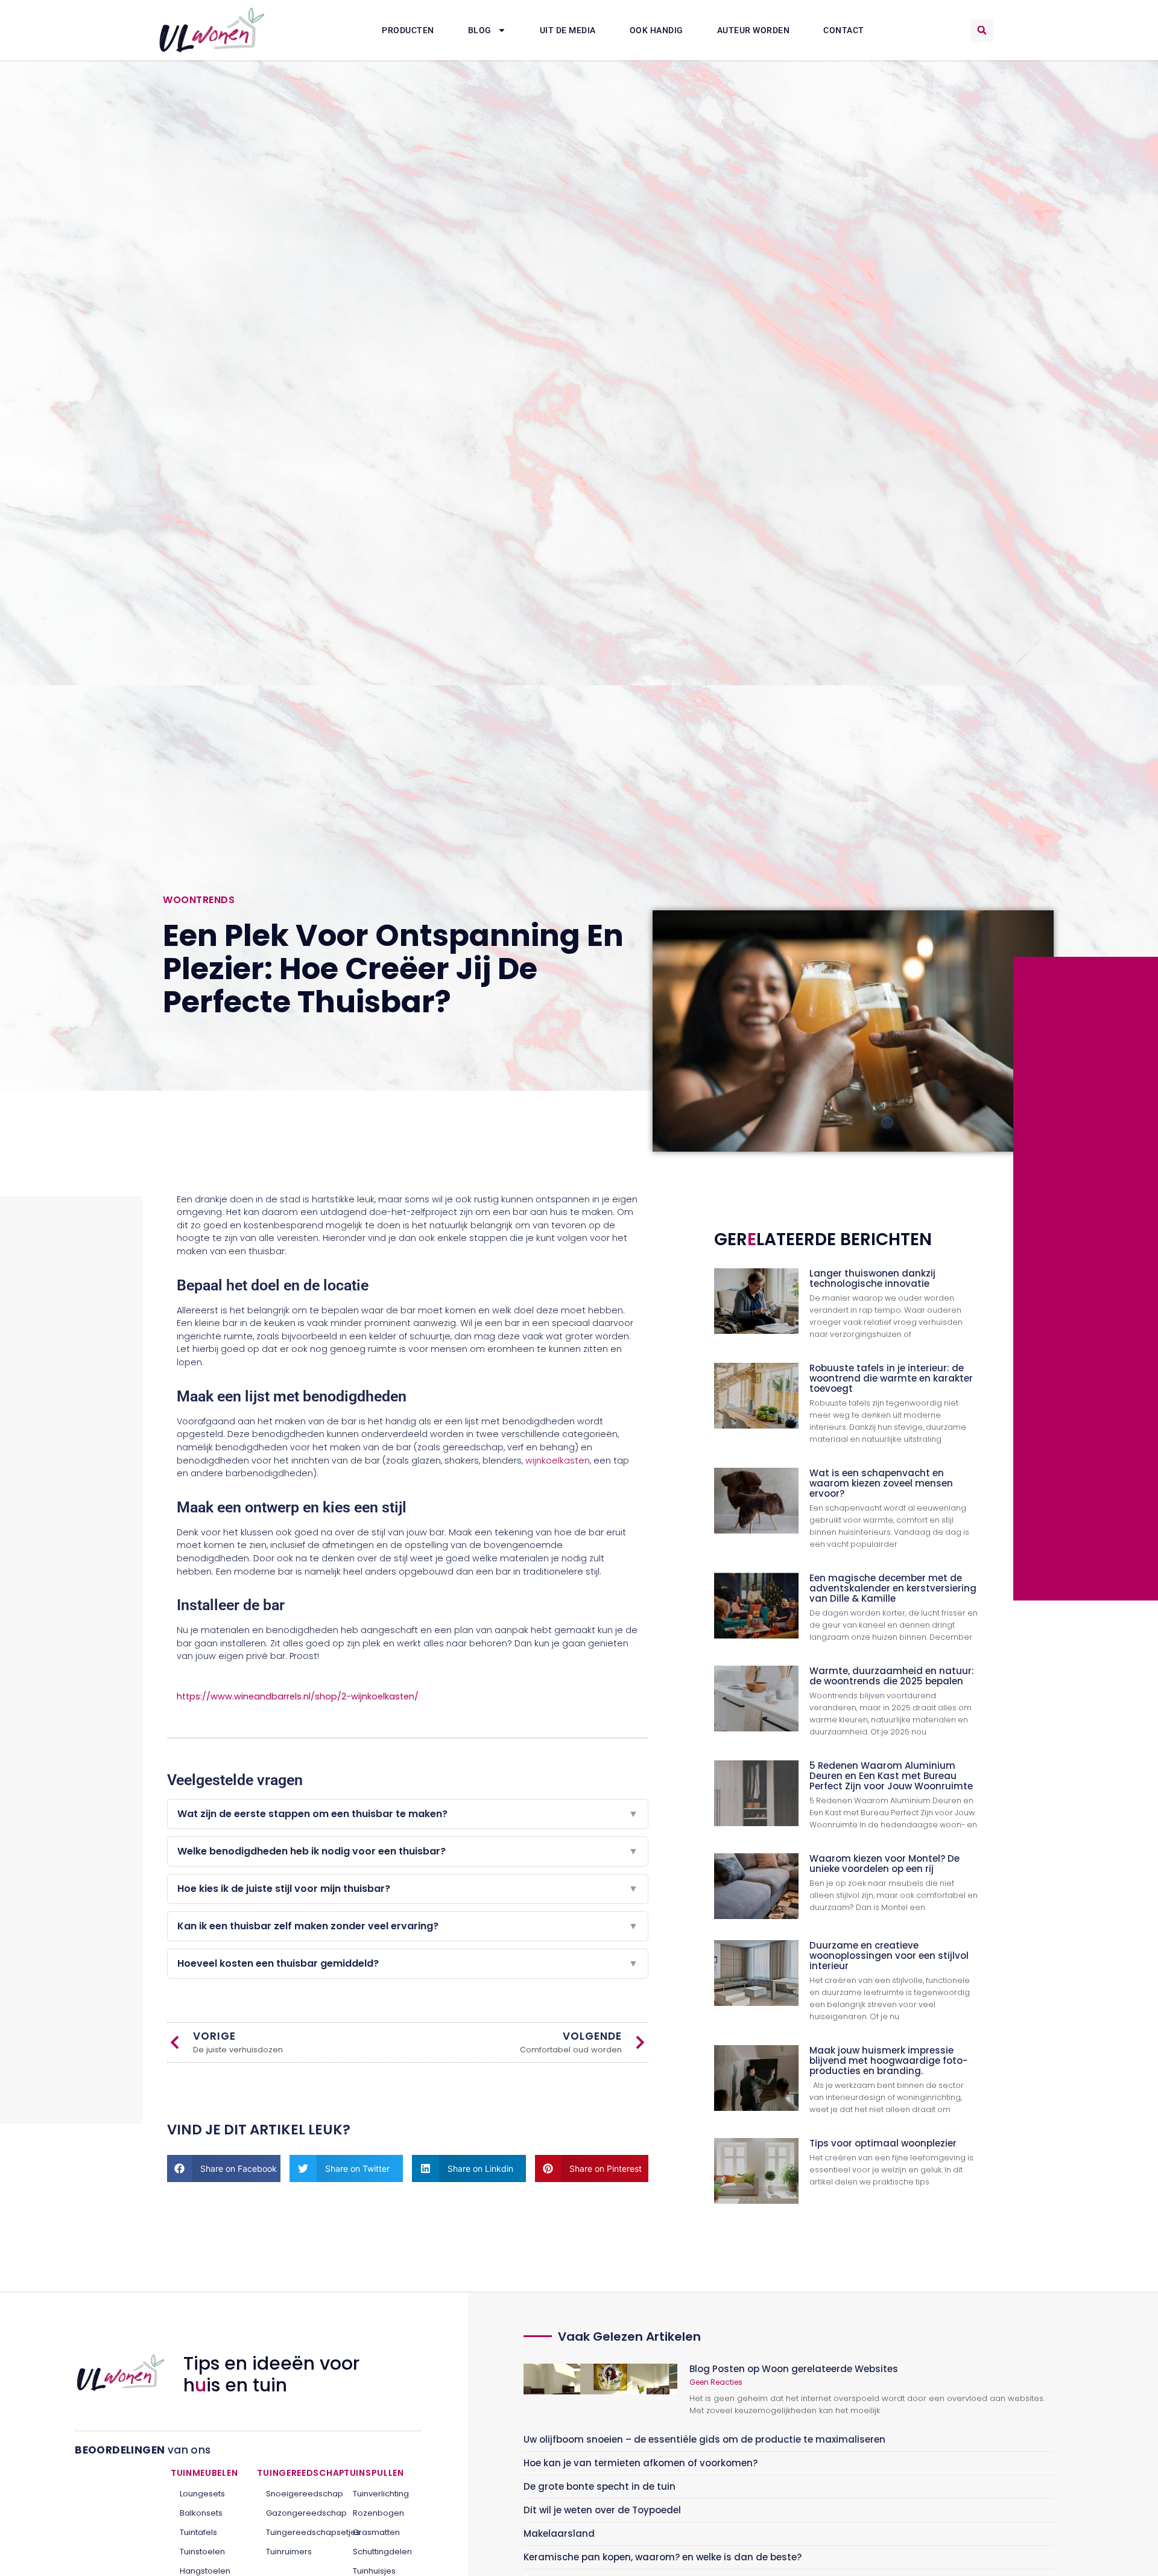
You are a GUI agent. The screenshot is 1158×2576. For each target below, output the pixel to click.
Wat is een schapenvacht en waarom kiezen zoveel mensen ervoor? (881, 1483)
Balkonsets (201, 2513)
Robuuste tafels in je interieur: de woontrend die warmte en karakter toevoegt (891, 1378)
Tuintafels (198, 2532)
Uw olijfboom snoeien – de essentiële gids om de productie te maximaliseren (704, 2439)
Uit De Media (568, 30)
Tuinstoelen (202, 2552)
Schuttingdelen (382, 2552)
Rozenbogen (378, 2513)
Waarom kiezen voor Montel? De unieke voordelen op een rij (884, 1864)
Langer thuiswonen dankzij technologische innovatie (872, 1278)
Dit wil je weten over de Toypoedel (602, 2510)
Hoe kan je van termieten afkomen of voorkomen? (641, 2463)
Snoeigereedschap (296, 2494)
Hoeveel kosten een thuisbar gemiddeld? (408, 1963)
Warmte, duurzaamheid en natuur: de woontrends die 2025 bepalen (892, 1676)
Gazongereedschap (296, 2513)
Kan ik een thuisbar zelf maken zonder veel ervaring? (408, 1926)
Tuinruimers (289, 2552)
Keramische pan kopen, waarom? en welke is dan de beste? (663, 2557)
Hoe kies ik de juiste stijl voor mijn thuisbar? (408, 1889)
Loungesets (202, 2494)
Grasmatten (376, 2532)
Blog (480, 30)
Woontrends (199, 900)
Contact (844, 30)
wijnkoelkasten (558, 1461)
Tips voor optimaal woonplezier (883, 2143)
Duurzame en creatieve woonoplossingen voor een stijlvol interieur (889, 1956)
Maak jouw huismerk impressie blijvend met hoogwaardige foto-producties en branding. (888, 2060)
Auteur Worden (754, 30)
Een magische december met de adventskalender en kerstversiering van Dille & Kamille (893, 1588)
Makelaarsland (559, 2533)
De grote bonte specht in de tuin (600, 2486)
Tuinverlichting (381, 2494)
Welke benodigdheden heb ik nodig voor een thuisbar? (408, 1851)
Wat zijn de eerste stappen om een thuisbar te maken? (408, 1814)
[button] (982, 30)
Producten (408, 30)
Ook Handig (657, 30)
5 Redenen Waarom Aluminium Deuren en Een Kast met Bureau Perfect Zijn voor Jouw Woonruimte (891, 1776)
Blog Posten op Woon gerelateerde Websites (794, 2369)
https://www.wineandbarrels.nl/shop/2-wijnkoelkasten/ (298, 1696)
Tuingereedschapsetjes (296, 2532)
